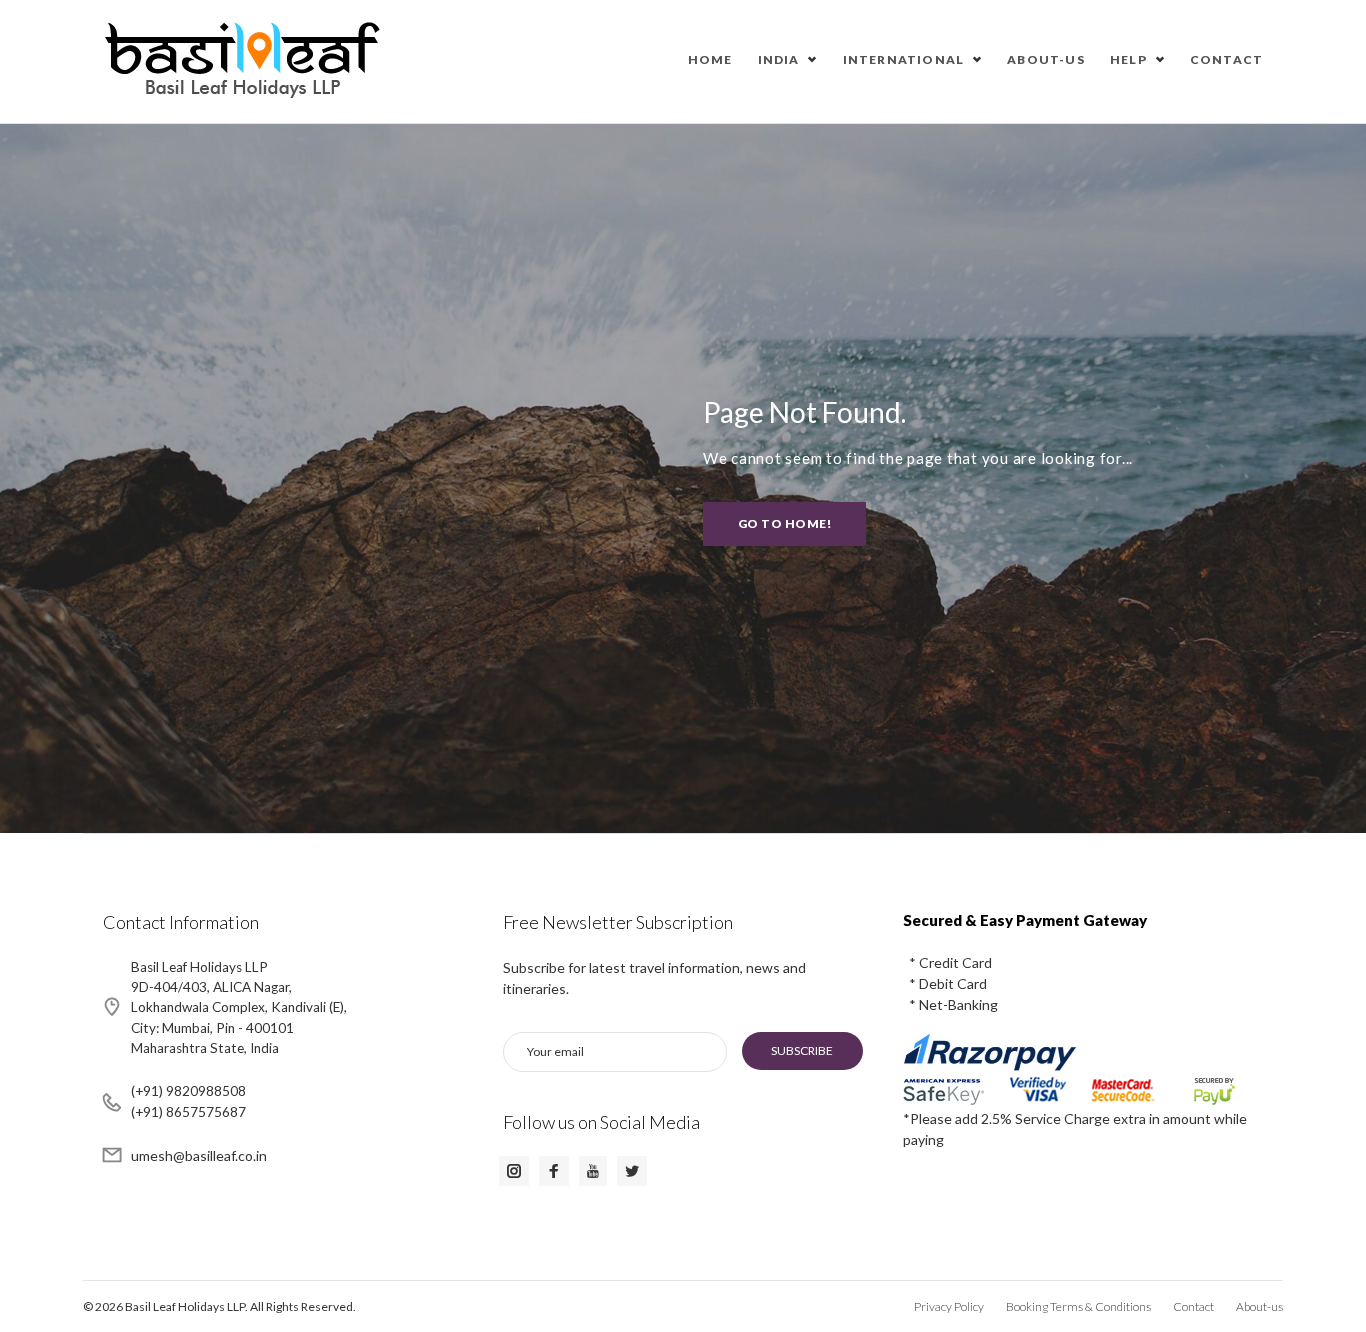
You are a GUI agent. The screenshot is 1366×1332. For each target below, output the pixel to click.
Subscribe (802, 1050)
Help (1128, 59)
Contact (1226, 59)
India (779, 59)
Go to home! (784, 523)
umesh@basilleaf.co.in (199, 1155)
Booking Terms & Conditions (1078, 1306)
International (904, 59)
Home (710, 59)
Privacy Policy (949, 1306)
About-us (1046, 59)
